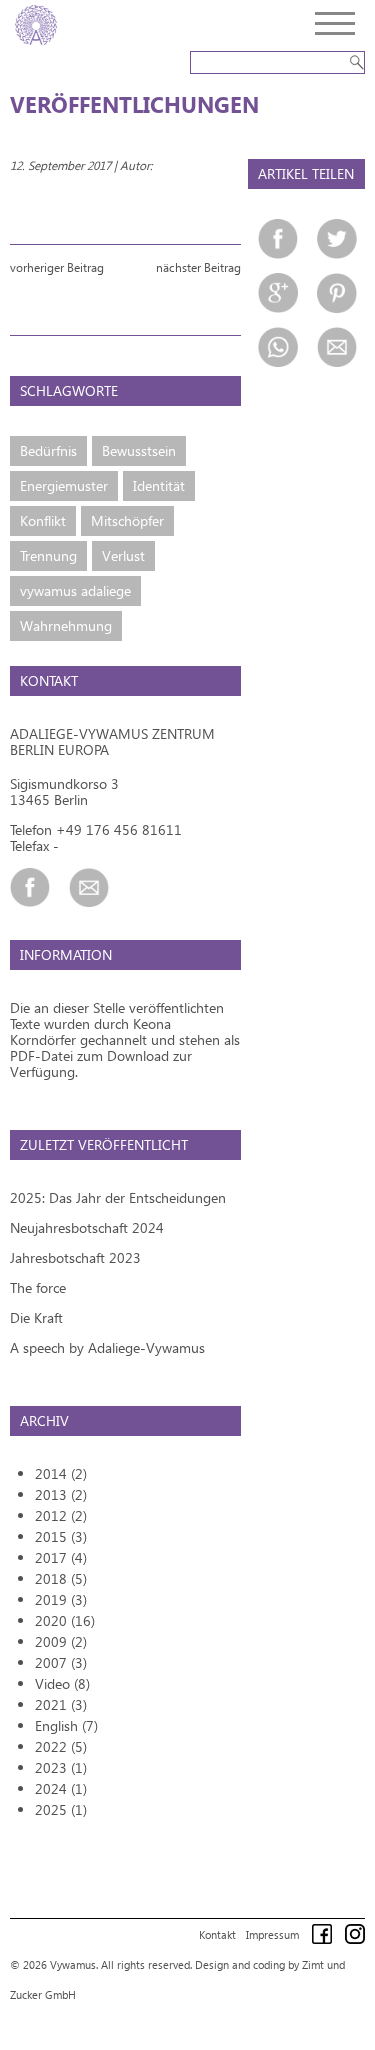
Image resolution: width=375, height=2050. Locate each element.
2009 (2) (61, 1641)
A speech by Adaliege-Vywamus (107, 1347)
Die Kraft (36, 1317)
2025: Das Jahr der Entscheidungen (118, 1197)
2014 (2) (61, 1473)
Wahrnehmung (66, 625)
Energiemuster (64, 485)
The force (38, 1287)
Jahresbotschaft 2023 (75, 1257)
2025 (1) (61, 1809)
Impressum (272, 1934)
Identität (159, 485)
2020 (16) (65, 1620)
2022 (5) (61, 1746)
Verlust (123, 555)
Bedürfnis (48, 450)
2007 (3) (61, 1662)
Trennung (48, 555)
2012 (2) (61, 1515)
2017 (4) (61, 1557)
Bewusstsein (139, 450)
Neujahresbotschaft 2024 (87, 1227)
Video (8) (62, 1683)
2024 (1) (61, 1788)
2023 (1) (61, 1767)
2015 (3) (61, 1536)
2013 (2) (61, 1494)
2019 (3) (61, 1599)
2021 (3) (61, 1704)
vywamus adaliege (75, 590)
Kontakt (217, 1934)
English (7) (66, 1725)
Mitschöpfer (127, 520)
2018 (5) (61, 1578)
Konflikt (43, 520)
